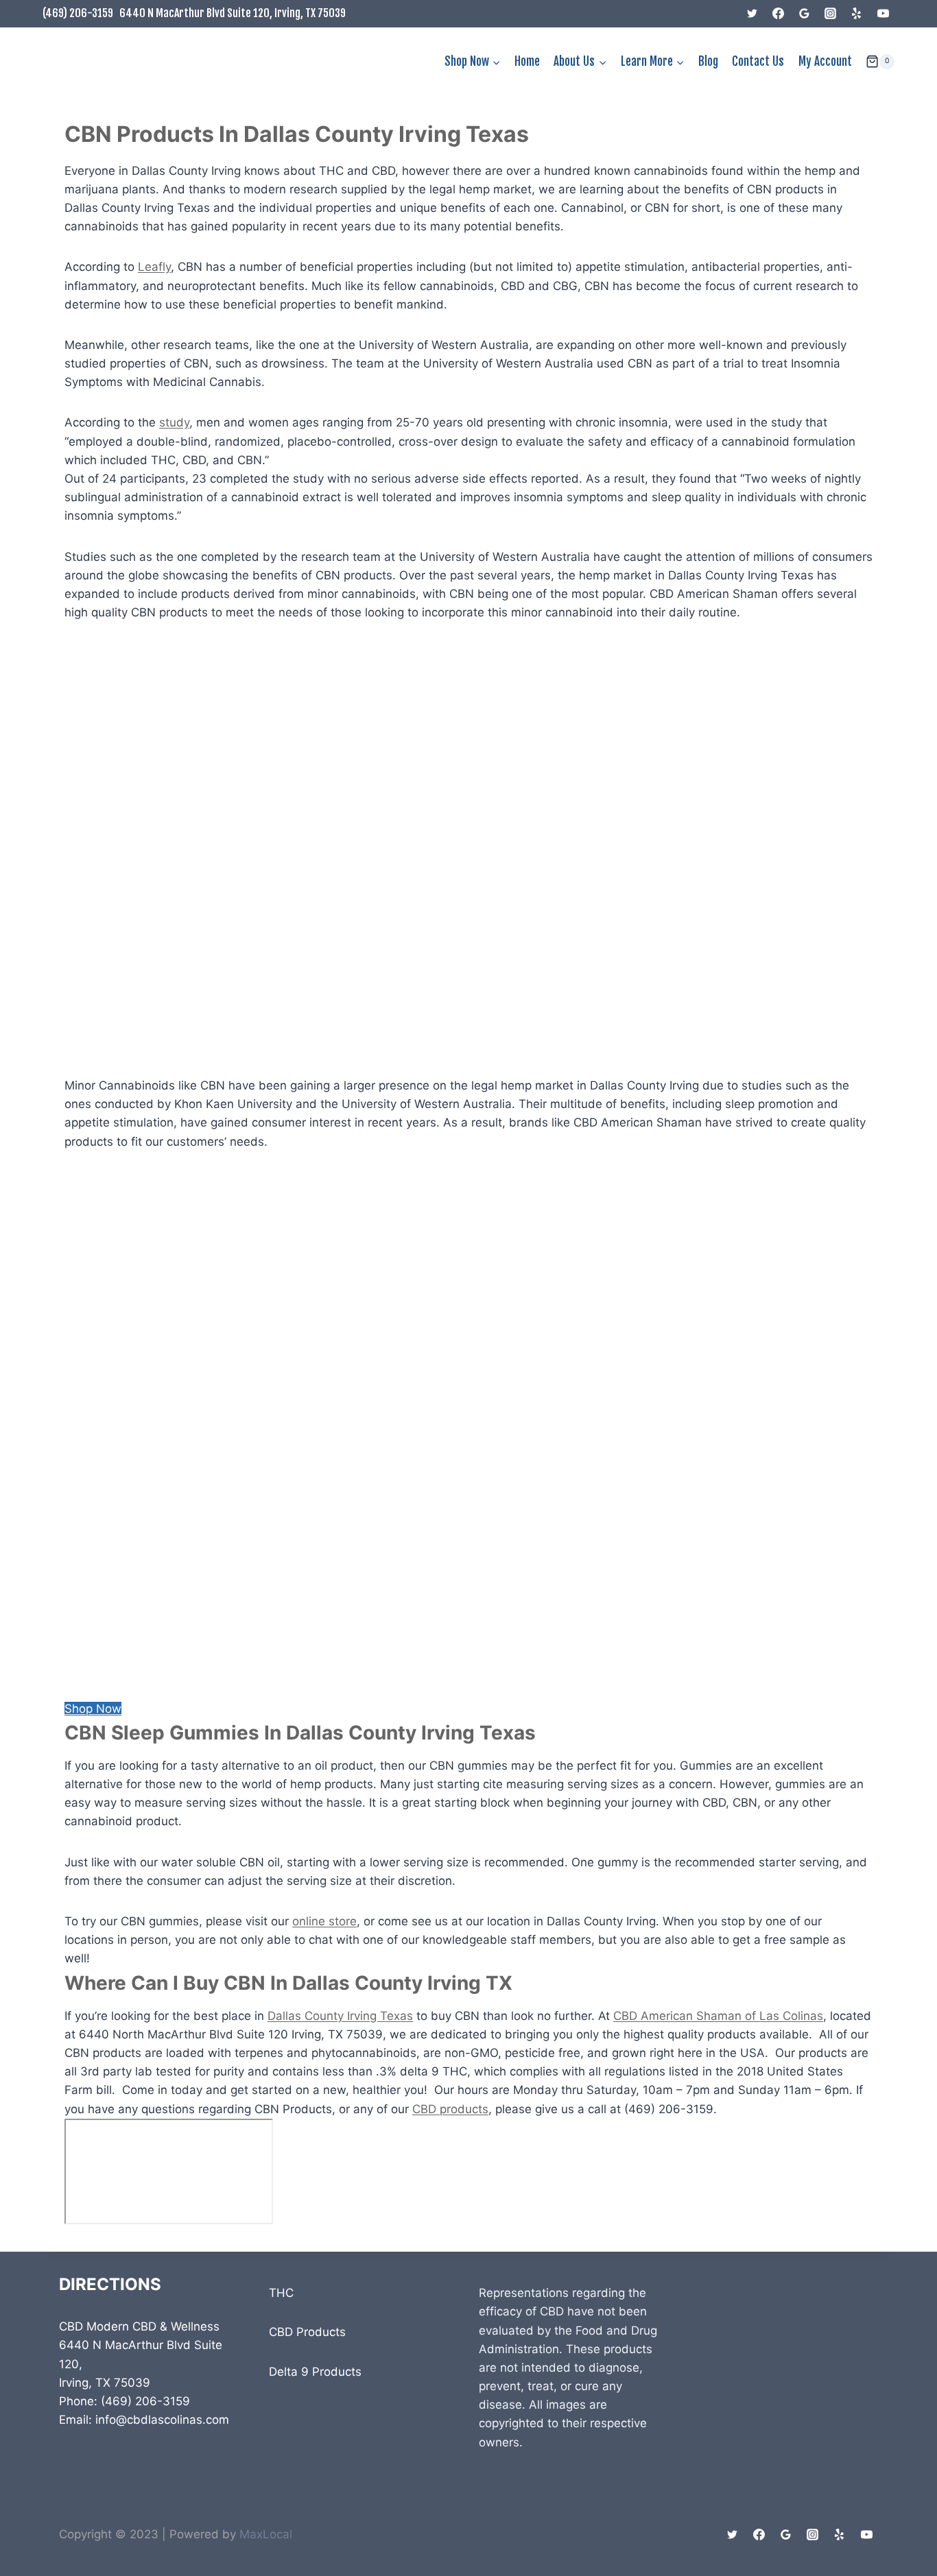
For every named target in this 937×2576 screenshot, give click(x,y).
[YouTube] (883, 14)
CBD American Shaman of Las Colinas (718, 2016)
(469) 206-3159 (78, 13)
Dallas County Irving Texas (340, 2016)
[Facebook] (779, 14)
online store (324, 1921)
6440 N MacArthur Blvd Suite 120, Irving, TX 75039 (233, 13)
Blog (708, 61)
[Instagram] (831, 14)
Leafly (154, 267)
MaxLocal (266, 2534)
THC (281, 2293)
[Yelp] (857, 14)
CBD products (450, 2109)
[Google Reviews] (805, 14)
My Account (825, 61)
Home (527, 61)
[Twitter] (752, 14)
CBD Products (307, 2332)
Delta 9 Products (315, 2372)
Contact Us (758, 61)
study (174, 422)
